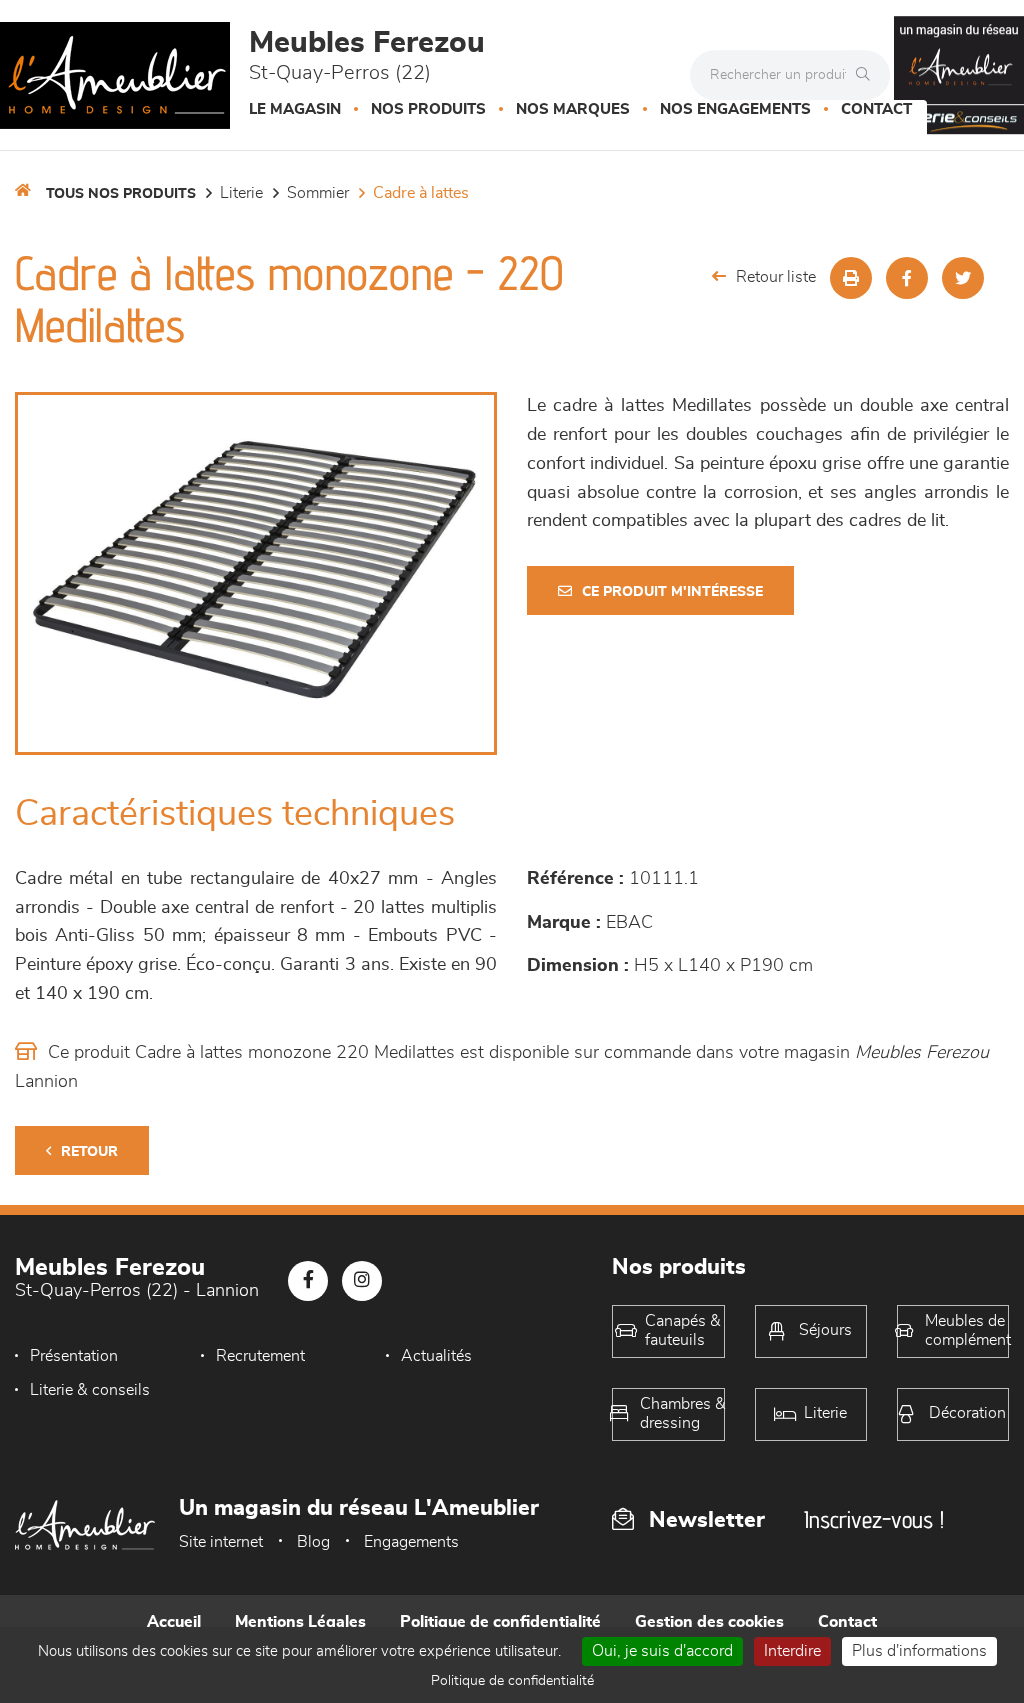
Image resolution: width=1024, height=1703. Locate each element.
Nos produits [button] (428, 109)
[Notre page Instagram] (362, 1281)
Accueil (174, 1622)
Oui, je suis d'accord (662, 1651)
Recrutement (260, 1356)
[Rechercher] (868, 75)
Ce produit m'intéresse (672, 592)
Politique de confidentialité (500, 1622)
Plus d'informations (919, 1651)
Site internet (221, 1542)
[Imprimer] (851, 278)
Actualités (436, 1356)
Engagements (411, 1542)
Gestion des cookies (709, 1622)
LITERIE (241, 193)
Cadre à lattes (421, 193)
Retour (89, 1152)
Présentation (74, 1356)
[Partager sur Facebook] (907, 278)
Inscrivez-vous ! (874, 1519)
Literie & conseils (90, 1390)
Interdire (792, 1651)
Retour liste (776, 277)
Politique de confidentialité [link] (512, 1681)
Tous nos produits (121, 194)
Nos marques (573, 109)
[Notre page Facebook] (308, 1281)
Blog (313, 1542)
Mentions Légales (300, 1622)
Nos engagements (735, 109)
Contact (876, 109)
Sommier (318, 193)
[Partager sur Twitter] (963, 278)
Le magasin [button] (295, 109)
